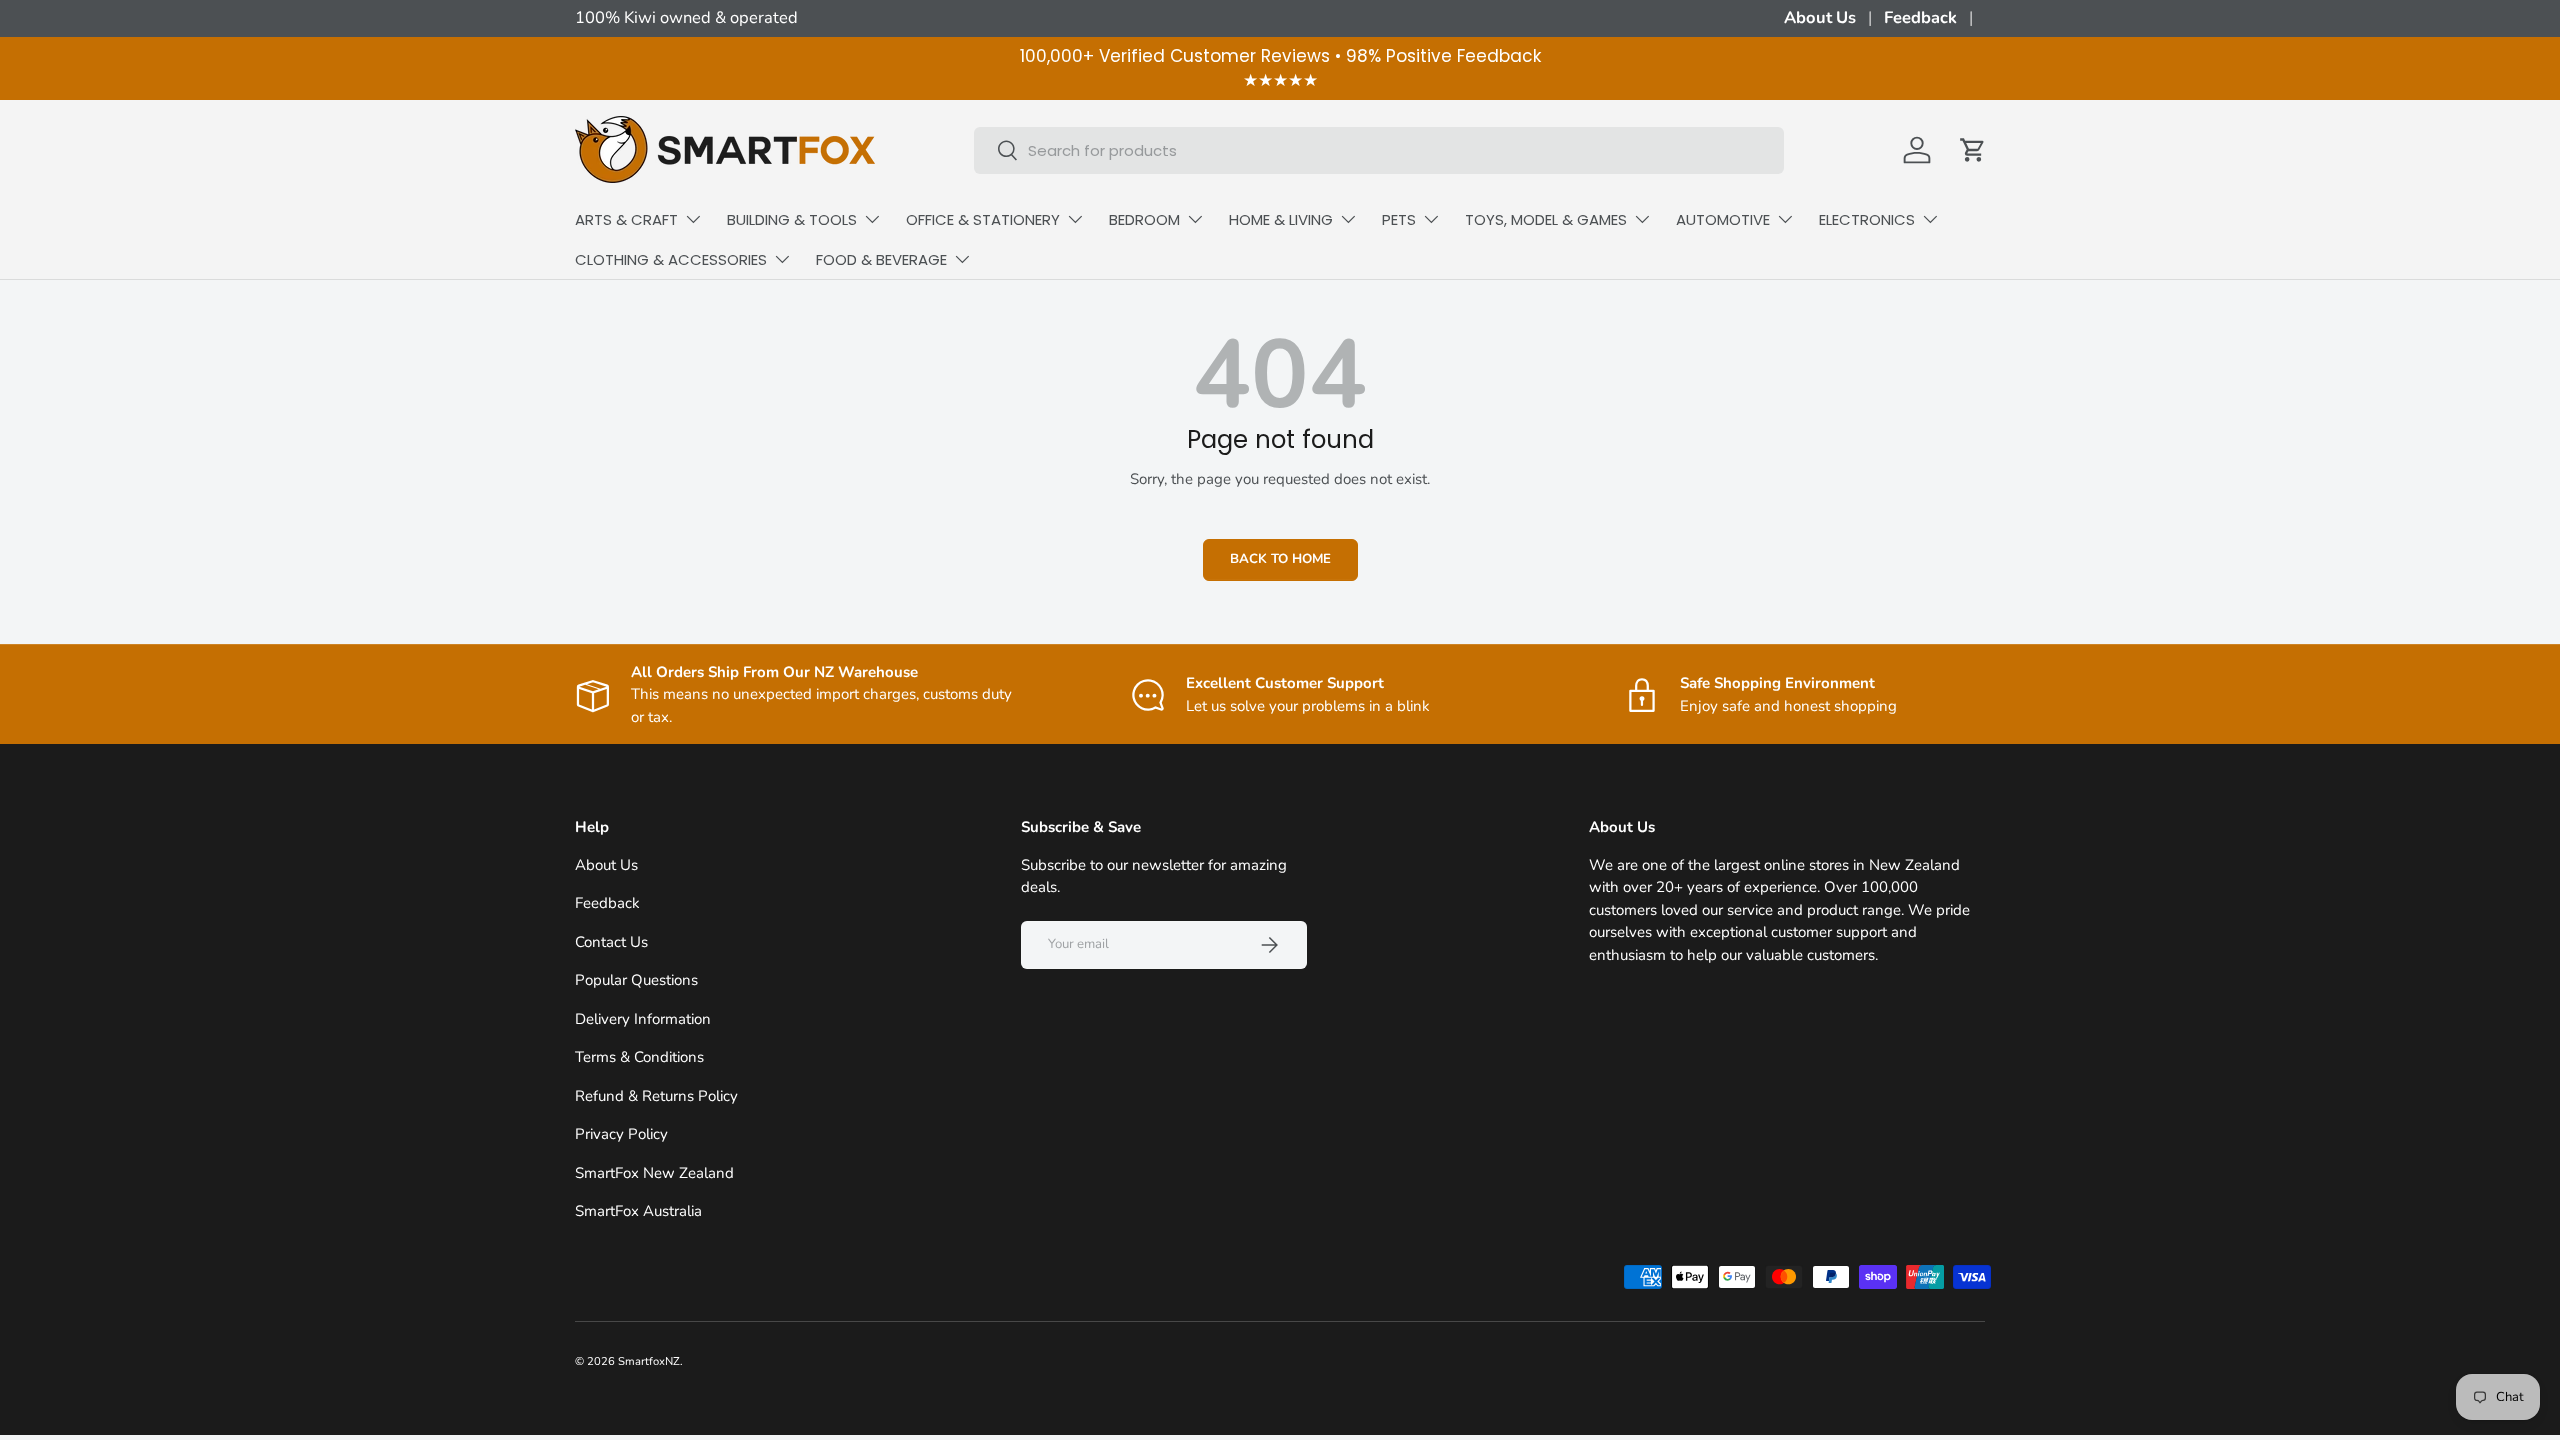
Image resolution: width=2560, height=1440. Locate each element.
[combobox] (1379, 150)
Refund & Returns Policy (656, 1096)
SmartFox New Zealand (654, 1173)
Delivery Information (643, 1019)
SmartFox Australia (638, 1211)
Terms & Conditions (639, 1057)
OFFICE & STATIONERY (983, 219)
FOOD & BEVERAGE (881, 259)
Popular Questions (636, 980)
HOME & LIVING (1281, 219)
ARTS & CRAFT (626, 219)
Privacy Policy (621, 1134)
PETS (1399, 219)
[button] (1973, 150)
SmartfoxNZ (649, 1361)
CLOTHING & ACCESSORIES (671, 259)
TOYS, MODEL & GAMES (1546, 219)
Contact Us (611, 942)
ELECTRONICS (1867, 219)
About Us (1820, 17)
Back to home (1280, 559)
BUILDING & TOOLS (792, 219)
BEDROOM (1144, 219)
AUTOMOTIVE (1723, 219)
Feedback (1920, 17)
